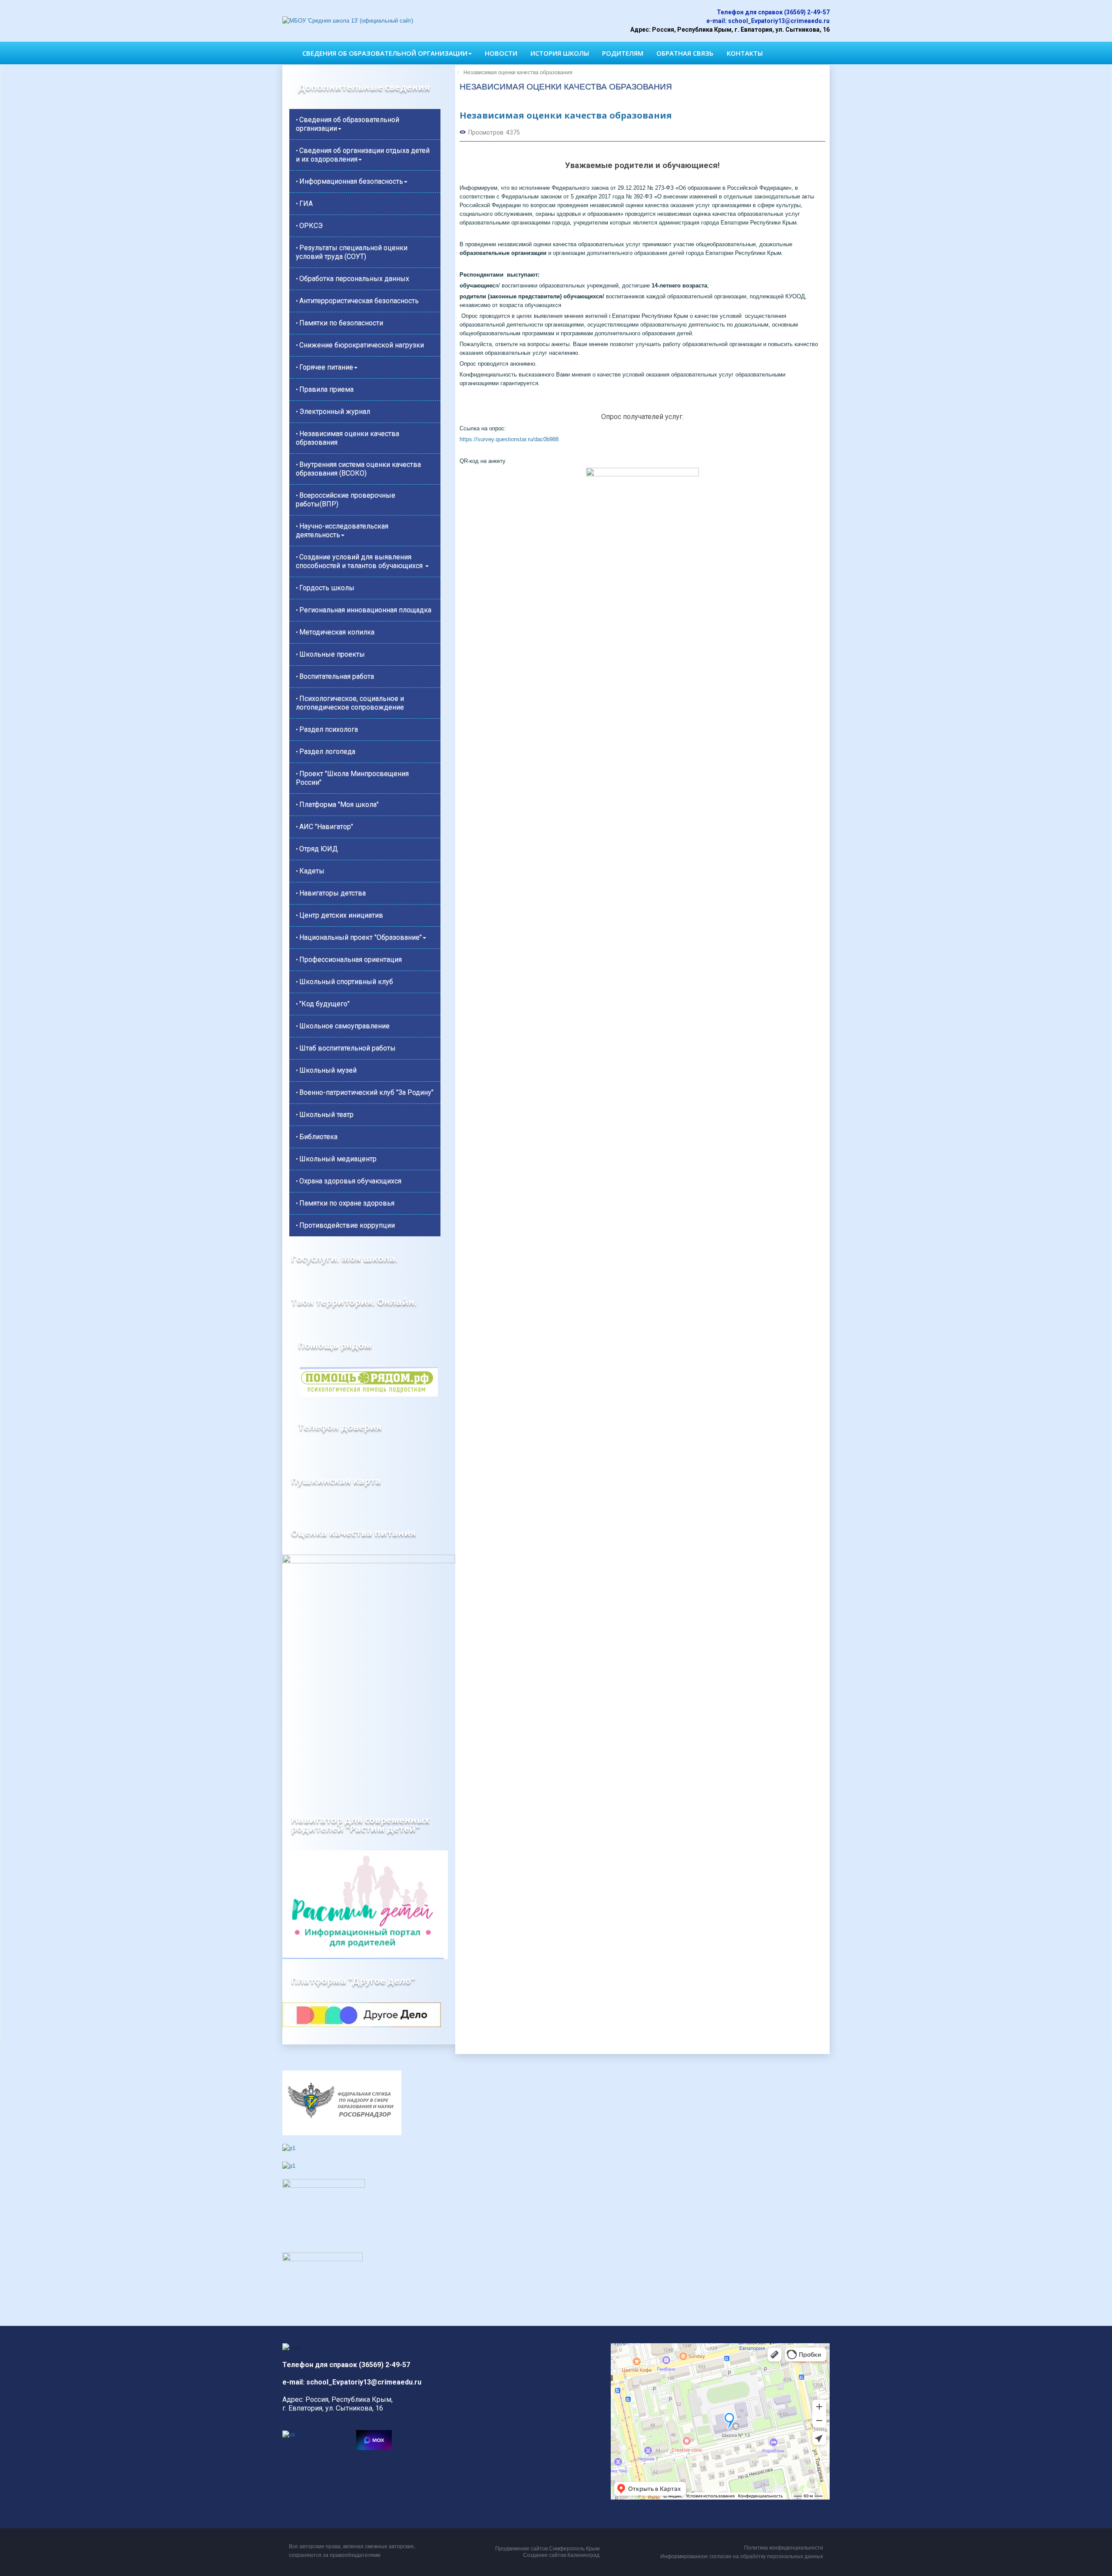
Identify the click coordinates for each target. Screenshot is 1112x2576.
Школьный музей (328, 1070)
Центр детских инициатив (341, 915)
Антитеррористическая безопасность (359, 301)
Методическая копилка (337, 632)
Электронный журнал (335, 411)
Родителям (623, 53)
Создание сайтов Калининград (561, 2555)
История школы (560, 53)
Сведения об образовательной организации (385, 53)
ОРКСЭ (311, 226)
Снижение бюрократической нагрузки (362, 345)
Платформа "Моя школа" (339, 804)
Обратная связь (685, 53)
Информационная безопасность (351, 181)
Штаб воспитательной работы (347, 1048)
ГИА (306, 203)
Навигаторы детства (333, 893)
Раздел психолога (329, 729)
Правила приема (326, 389)
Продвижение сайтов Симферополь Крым (547, 2549)
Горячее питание (326, 367)
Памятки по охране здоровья (347, 1203)
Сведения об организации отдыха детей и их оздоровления (363, 155)
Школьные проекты (332, 654)
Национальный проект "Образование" (361, 937)
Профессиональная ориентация (351, 959)
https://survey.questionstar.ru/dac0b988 (509, 439)
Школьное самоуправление (344, 1026)
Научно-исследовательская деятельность (342, 530)
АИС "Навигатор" (326, 827)
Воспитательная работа (337, 676)
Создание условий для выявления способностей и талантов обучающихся (360, 561)
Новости (501, 53)
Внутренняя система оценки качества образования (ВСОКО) (358, 469)
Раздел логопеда (327, 751)
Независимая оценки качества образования (347, 438)
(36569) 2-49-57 (807, 12)
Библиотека (318, 1137)
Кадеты (312, 871)
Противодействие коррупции (347, 1225)
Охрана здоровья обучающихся (350, 1181)
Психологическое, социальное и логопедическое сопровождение (350, 703)
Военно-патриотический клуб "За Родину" (366, 1092)
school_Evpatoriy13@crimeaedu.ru (779, 21)
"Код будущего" (324, 1004)
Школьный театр (326, 1115)
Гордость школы (327, 588)
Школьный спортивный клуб (346, 982)
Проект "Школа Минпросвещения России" (352, 778)
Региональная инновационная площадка (365, 610)
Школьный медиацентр (338, 1159)
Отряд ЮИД (319, 849)
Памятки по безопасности (341, 323)
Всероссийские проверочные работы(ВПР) (346, 500)
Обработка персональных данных (354, 279)
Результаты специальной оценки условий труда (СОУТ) (352, 252)
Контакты (745, 53)
